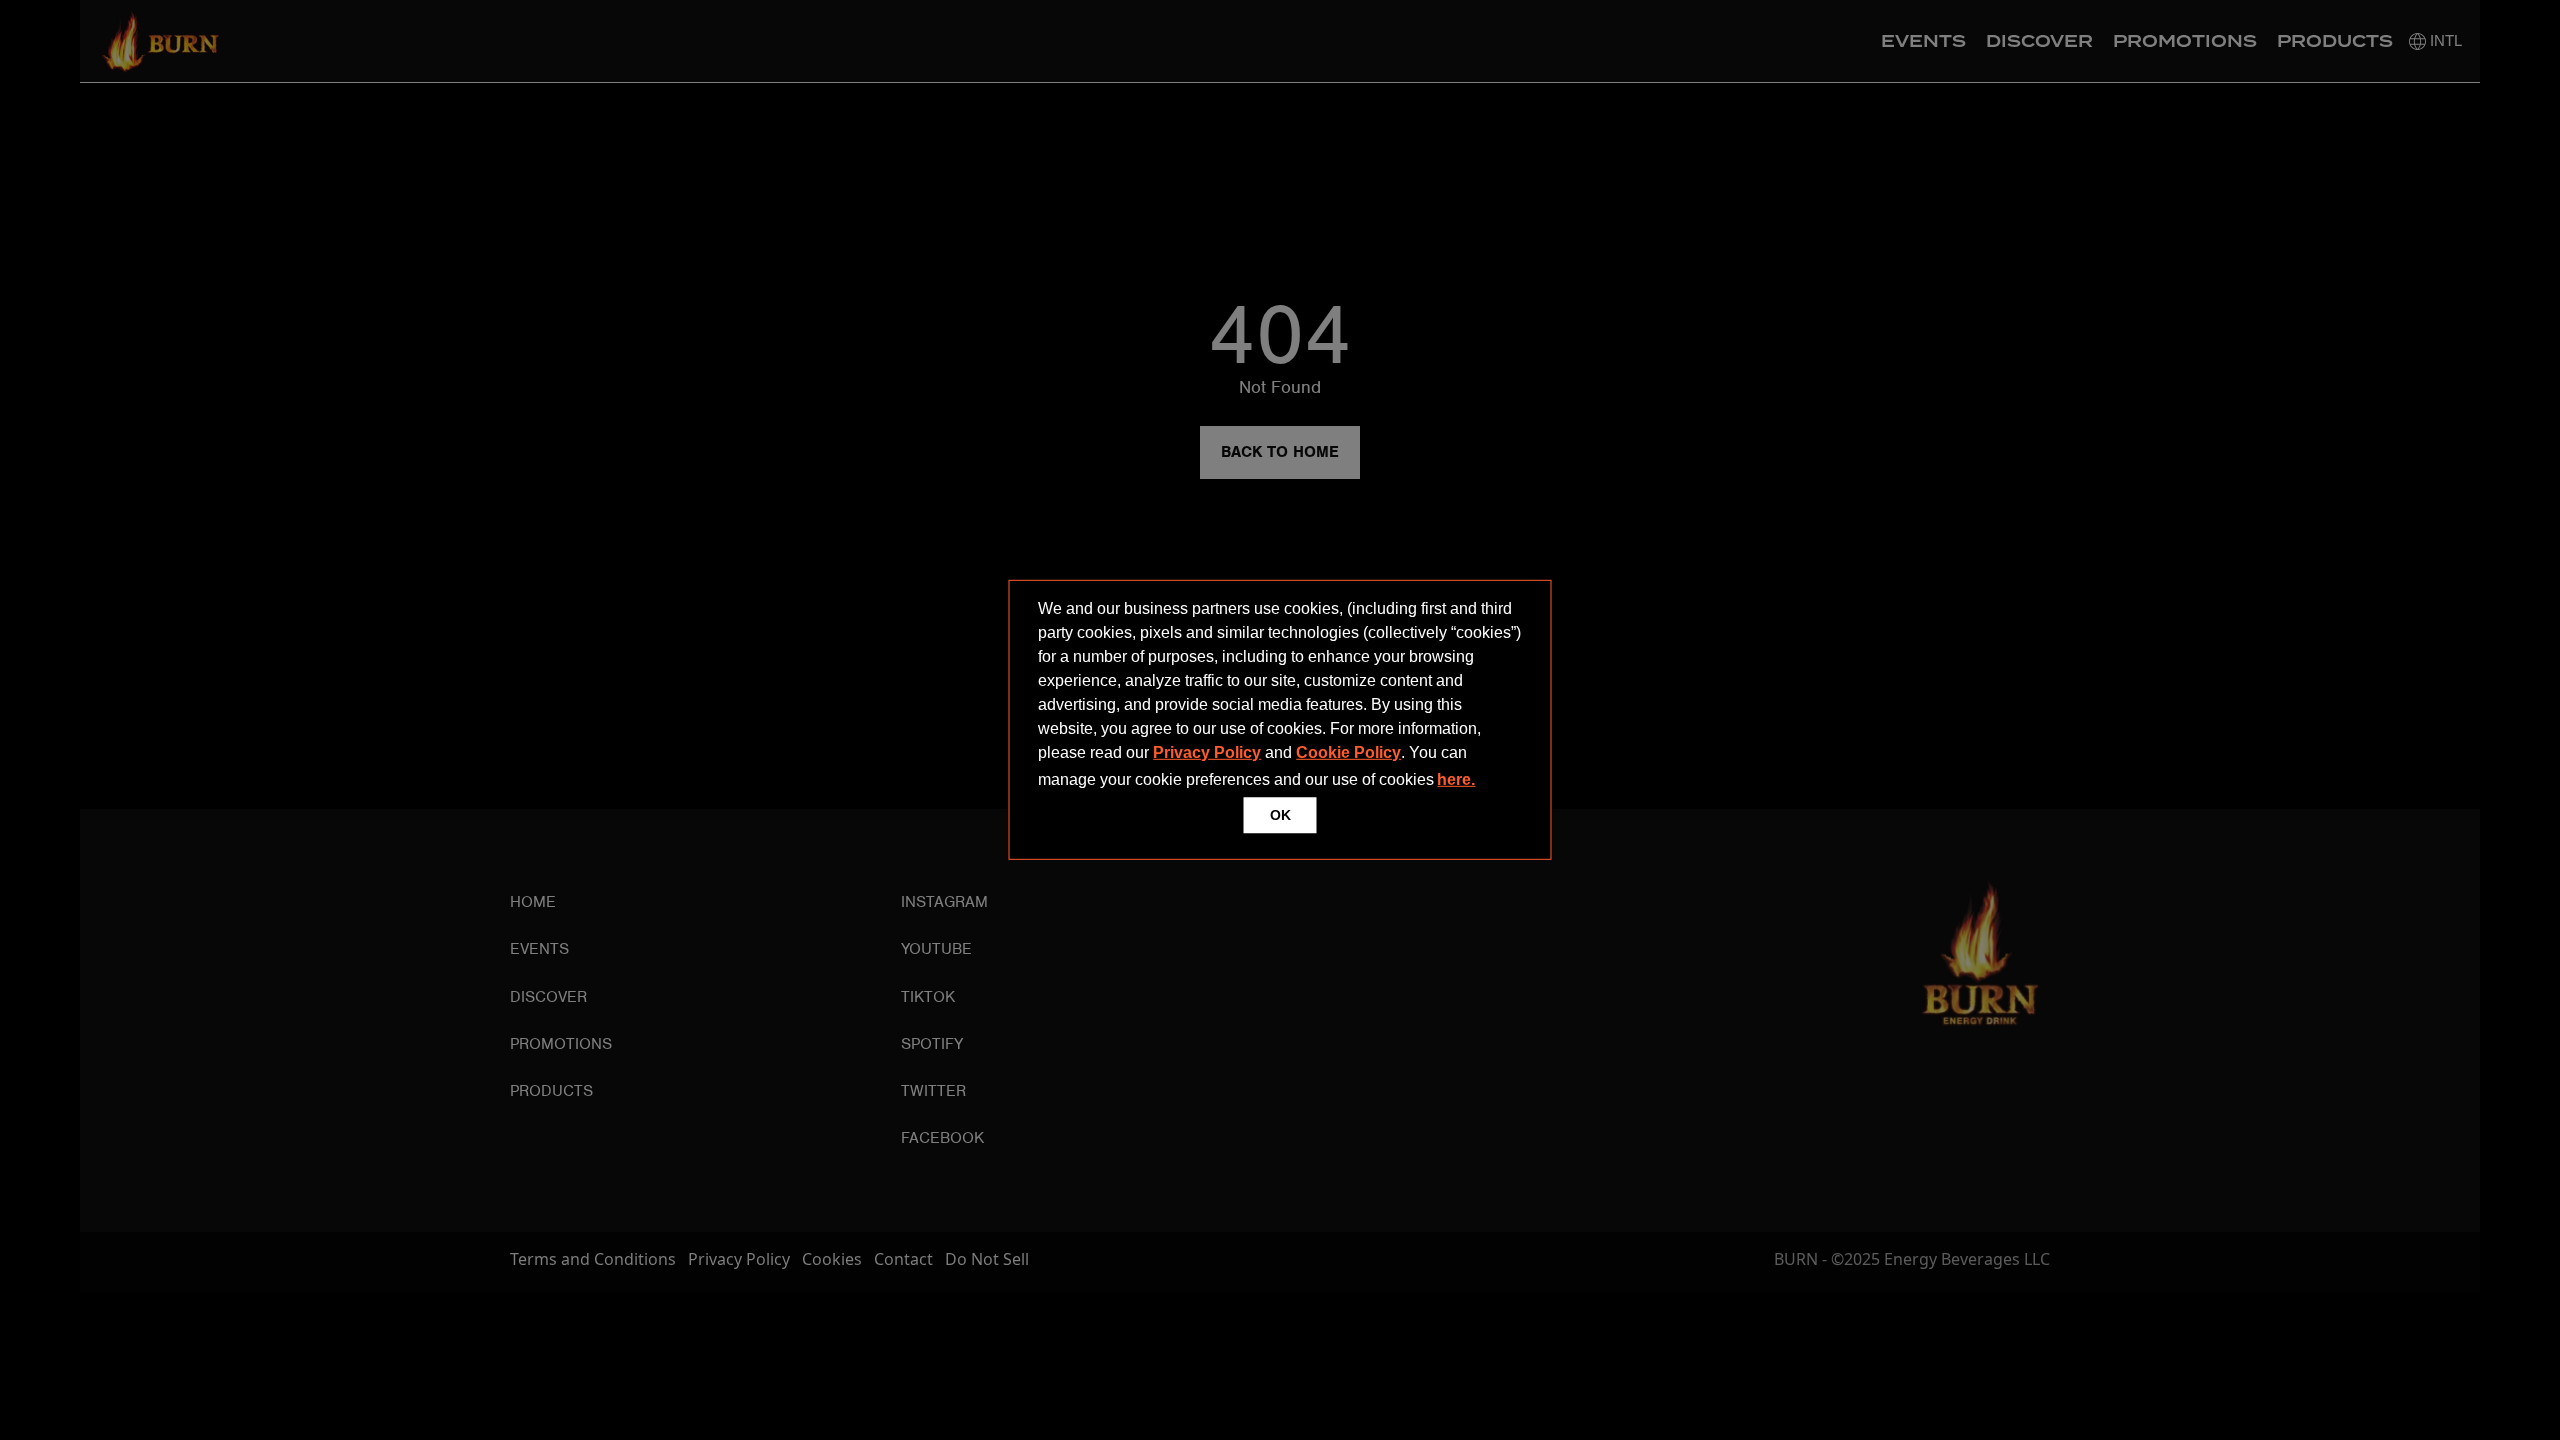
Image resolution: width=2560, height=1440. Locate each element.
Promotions (2185, 42)
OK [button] (1280, 815)
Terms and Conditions (593, 1259)
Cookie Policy (1348, 752)
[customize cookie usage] (1498, 785)
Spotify (932, 1044)
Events (1923, 42)
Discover (2039, 42)
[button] (1486, 782)
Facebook (942, 1138)
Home (533, 902)
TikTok (928, 997)
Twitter (933, 1091)
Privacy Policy (1207, 752)
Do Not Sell (987, 1259)
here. (1456, 779)
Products (2335, 42)
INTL (2444, 40)
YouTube (936, 949)
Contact (903, 1259)
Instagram (944, 902)
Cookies (832, 1259)
